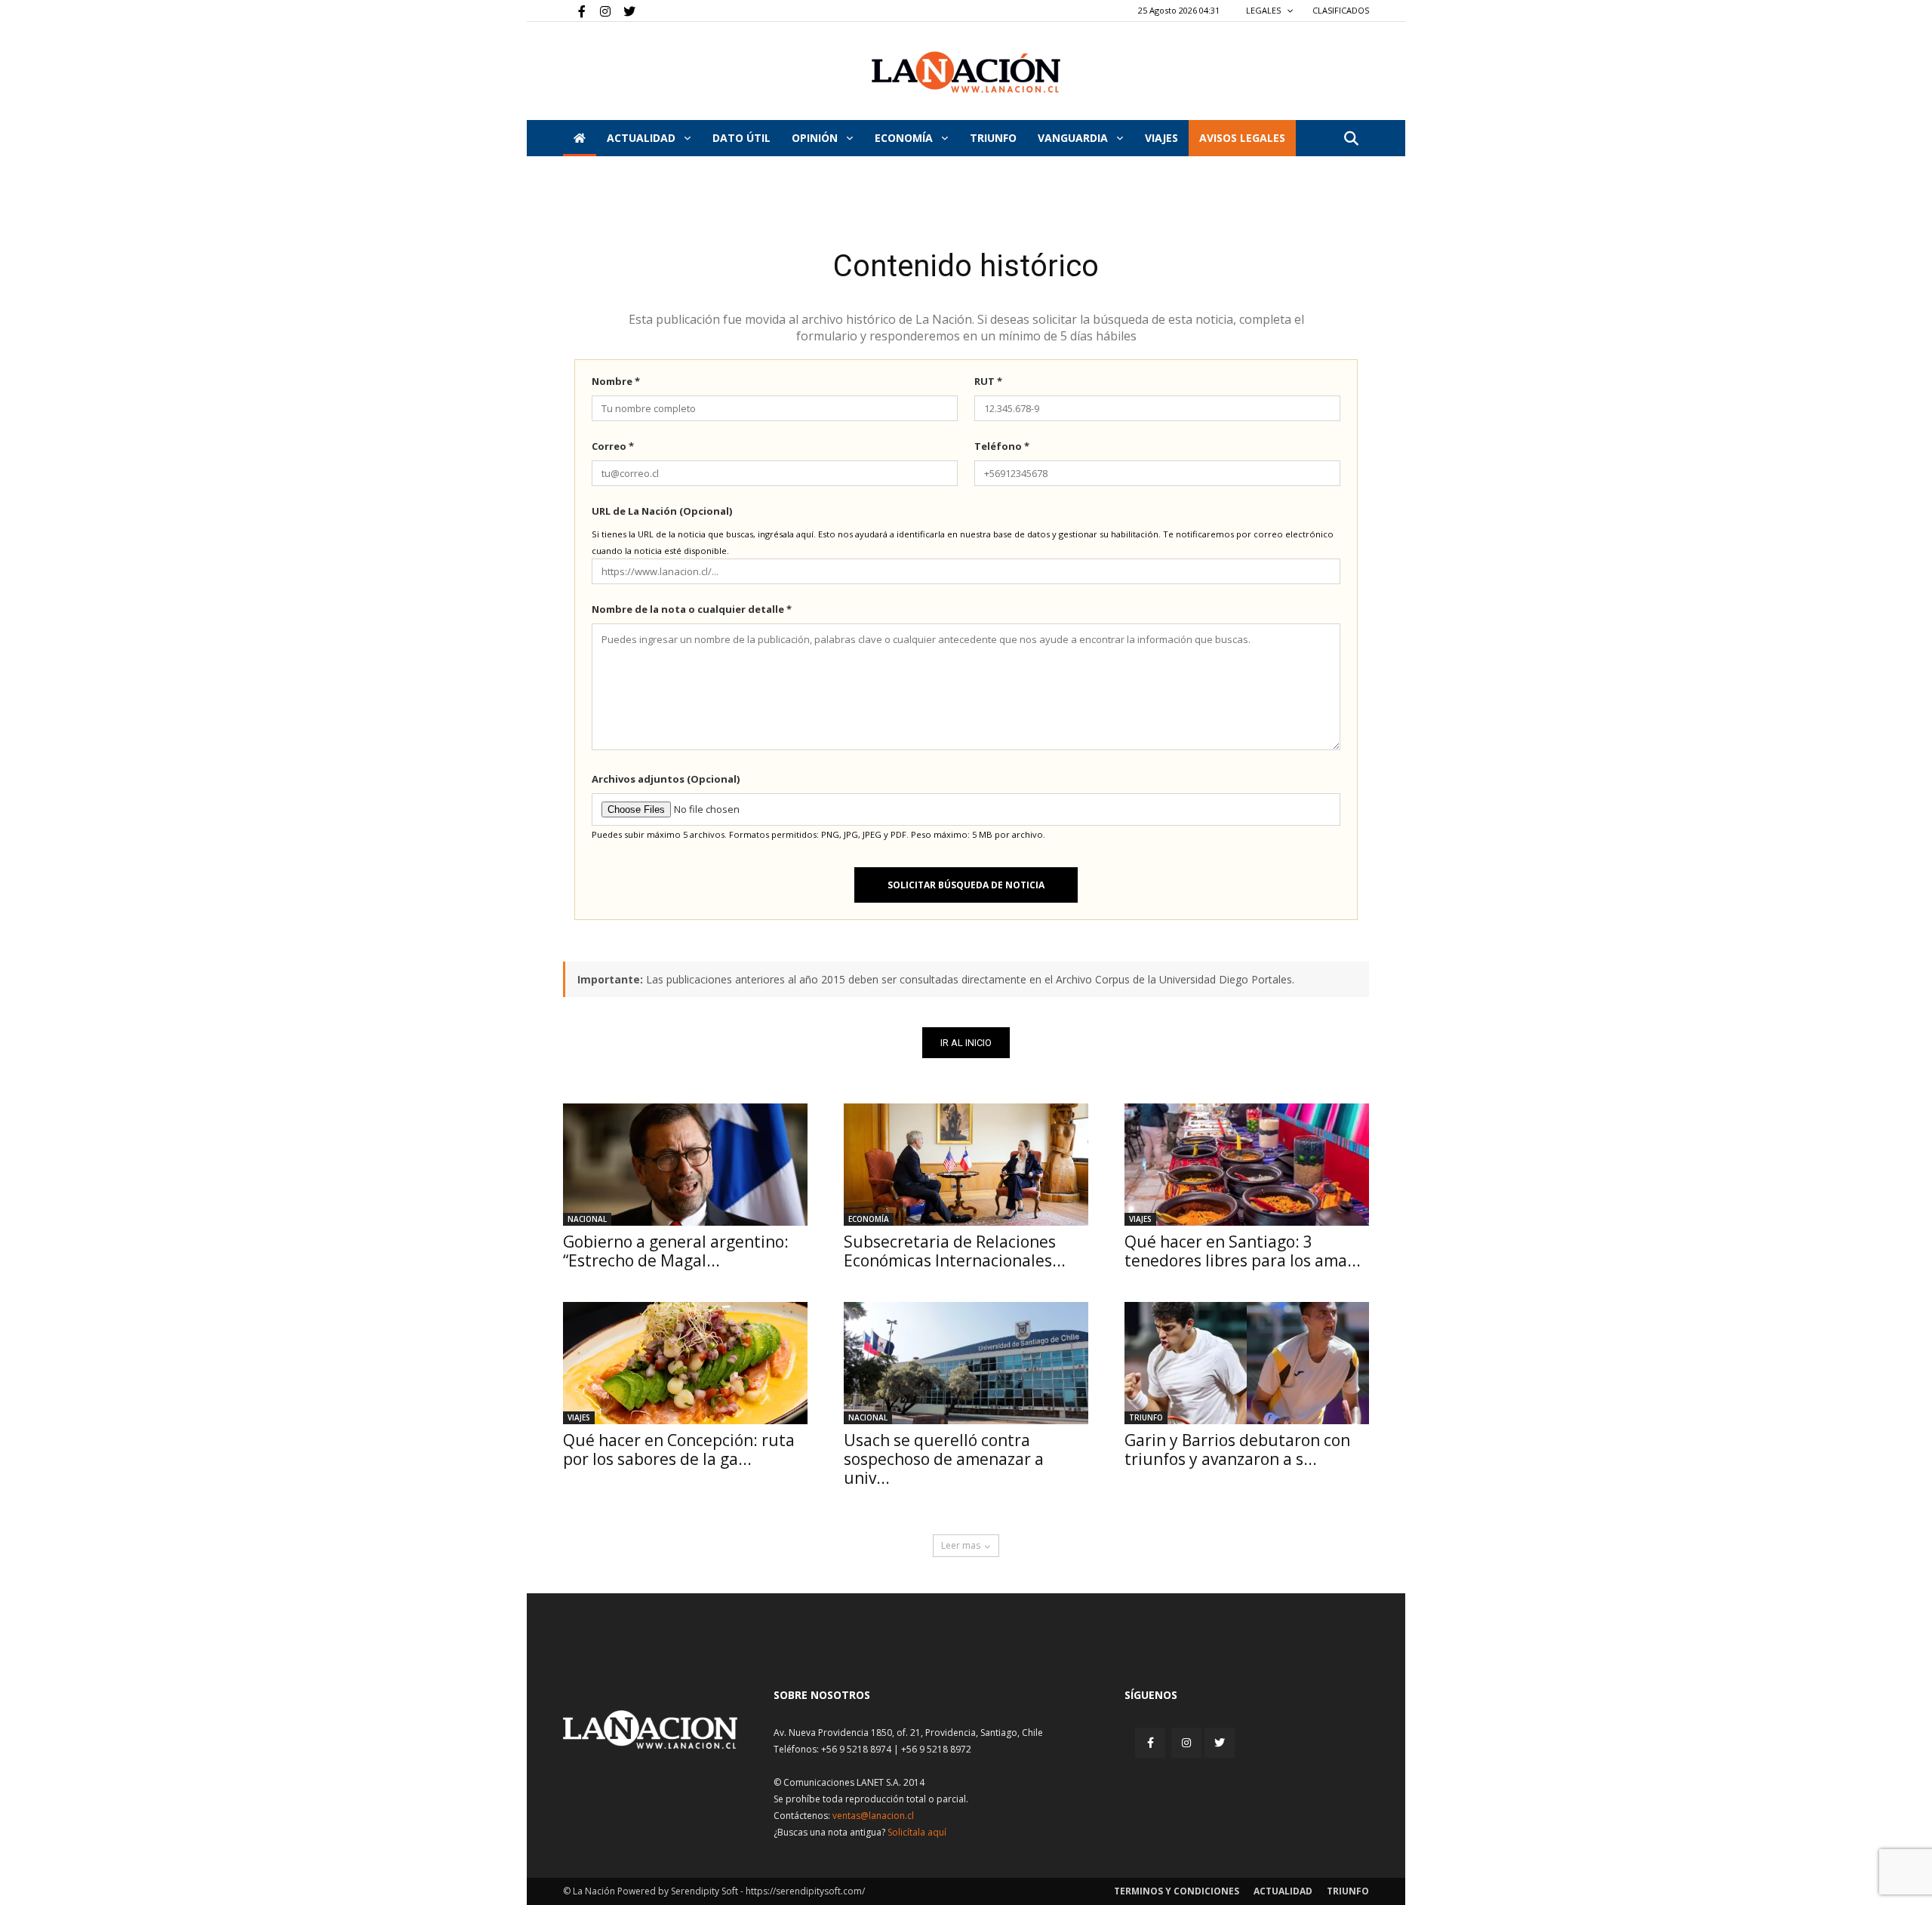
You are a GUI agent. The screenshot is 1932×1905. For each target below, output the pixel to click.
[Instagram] (599, 11)
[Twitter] (624, 11)
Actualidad (643, 138)
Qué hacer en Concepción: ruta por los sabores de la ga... (679, 1450)
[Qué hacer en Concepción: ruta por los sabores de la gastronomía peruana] (685, 1363)
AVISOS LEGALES (1242, 138)
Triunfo (993, 138)
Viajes (1140, 1219)
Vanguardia (1074, 138)
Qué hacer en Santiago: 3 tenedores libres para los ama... (1243, 1251)
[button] (1351, 139)
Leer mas (961, 1545)
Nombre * (616, 381)
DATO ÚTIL (741, 138)
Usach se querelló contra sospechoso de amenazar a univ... (944, 1459)
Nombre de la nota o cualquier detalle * (692, 609)
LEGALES (1264, 10)
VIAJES (1161, 138)
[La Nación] (966, 72)
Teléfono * (1002, 446)
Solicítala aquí (917, 1832)
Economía (905, 138)
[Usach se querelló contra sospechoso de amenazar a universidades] (966, 1363)
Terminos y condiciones (1177, 1891)
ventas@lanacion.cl (873, 1816)
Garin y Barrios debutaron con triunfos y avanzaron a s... (1237, 1450)
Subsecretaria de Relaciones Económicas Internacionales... (955, 1251)
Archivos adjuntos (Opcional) (666, 779)
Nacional (587, 1219)
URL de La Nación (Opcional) (662, 511)
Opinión (816, 138)
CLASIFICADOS (1341, 10)
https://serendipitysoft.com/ (805, 1891)
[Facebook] (574, 11)
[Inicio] (580, 138)
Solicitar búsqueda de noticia (966, 885)
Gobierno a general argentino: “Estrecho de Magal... (676, 1251)
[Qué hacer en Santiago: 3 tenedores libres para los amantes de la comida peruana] (1247, 1165)
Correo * (613, 446)
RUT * (988, 381)
